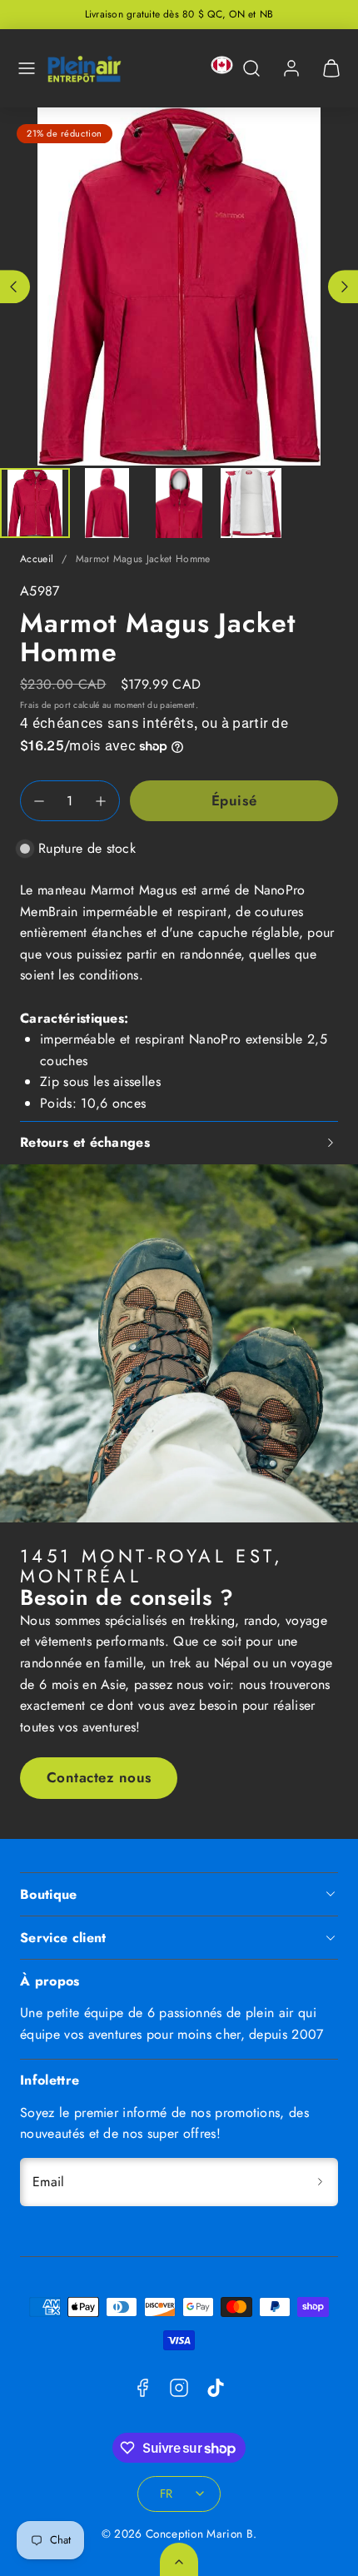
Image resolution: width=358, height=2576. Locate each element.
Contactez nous (99, 1777)
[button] (27, 68)
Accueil (37, 559)
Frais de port (45, 705)
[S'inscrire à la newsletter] (320, 2182)
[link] (291, 68)
